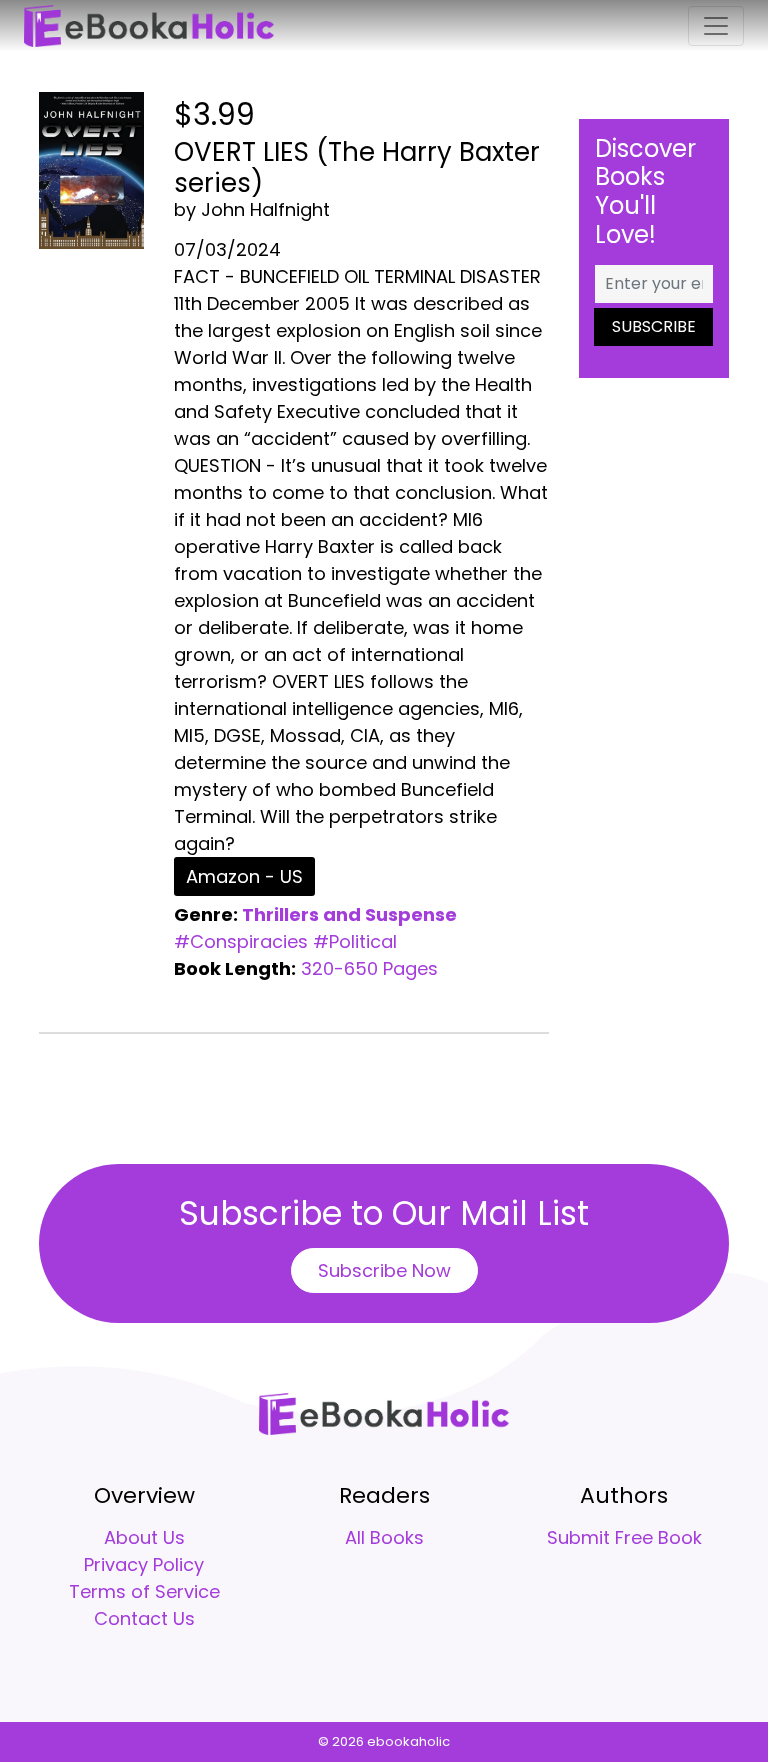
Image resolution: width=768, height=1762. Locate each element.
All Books (384, 1537)
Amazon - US (244, 876)
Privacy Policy (144, 1564)
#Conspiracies (241, 941)
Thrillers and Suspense (349, 914)
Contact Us (144, 1618)
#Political (355, 941)
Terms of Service (144, 1591)
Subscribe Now (384, 1270)
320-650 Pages (369, 968)
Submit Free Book (624, 1537)
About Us (144, 1537)
